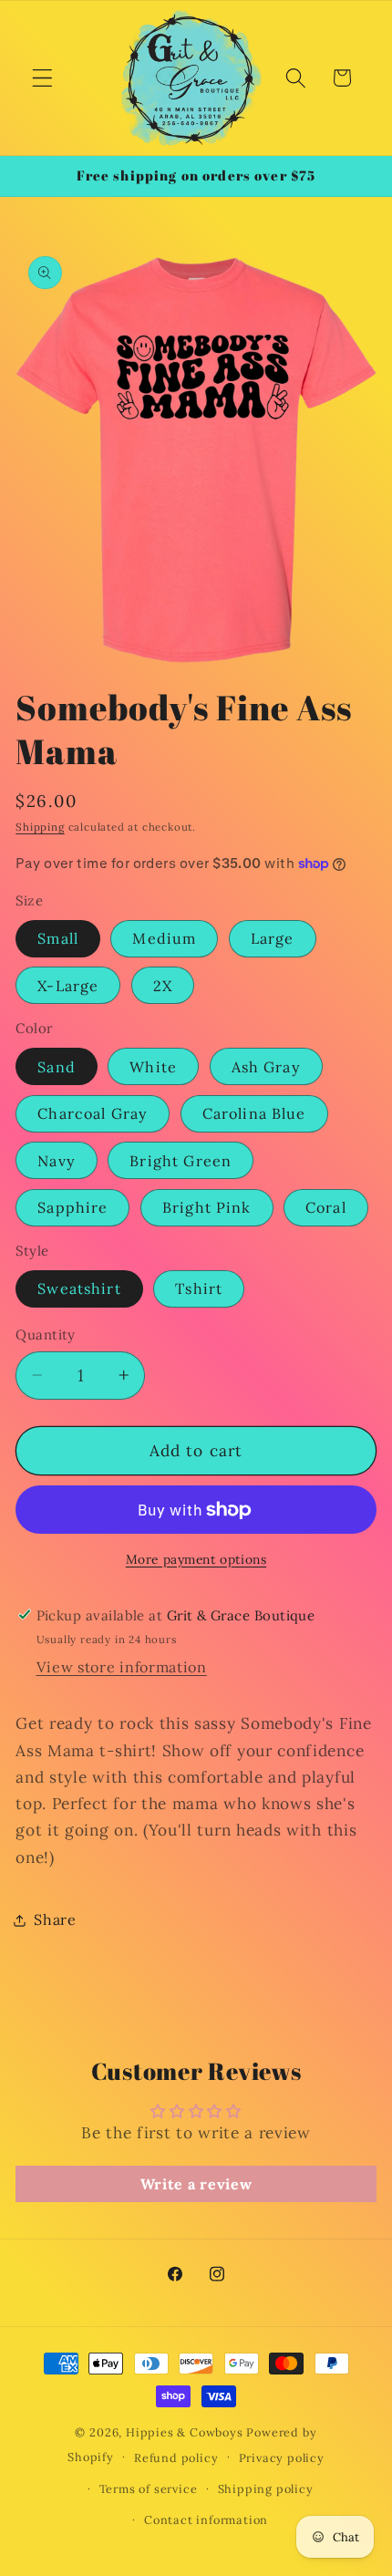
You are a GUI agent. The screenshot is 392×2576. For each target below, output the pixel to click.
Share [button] (55, 1919)
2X (163, 986)
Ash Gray (266, 1067)
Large (273, 938)
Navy (57, 1161)
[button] (42, 78)
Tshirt (199, 1288)
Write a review (196, 2184)
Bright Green (181, 1161)
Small (58, 938)
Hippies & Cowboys (185, 2432)
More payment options (196, 1559)
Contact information (206, 2519)
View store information (122, 1667)
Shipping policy (266, 2488)
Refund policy (176, 2457)
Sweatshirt (79, 1288)
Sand (57, 1067)
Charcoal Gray (93, 1113)
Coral (326, 1207)
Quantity (46, 1335)
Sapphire (72, 1207)
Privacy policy (282, 2457)
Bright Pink (207, 1207)
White (153, 1067)
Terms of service (149, 2488)
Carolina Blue (254, 1113)
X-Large (68, 986)
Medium (164, 938)
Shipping (40, 827)
